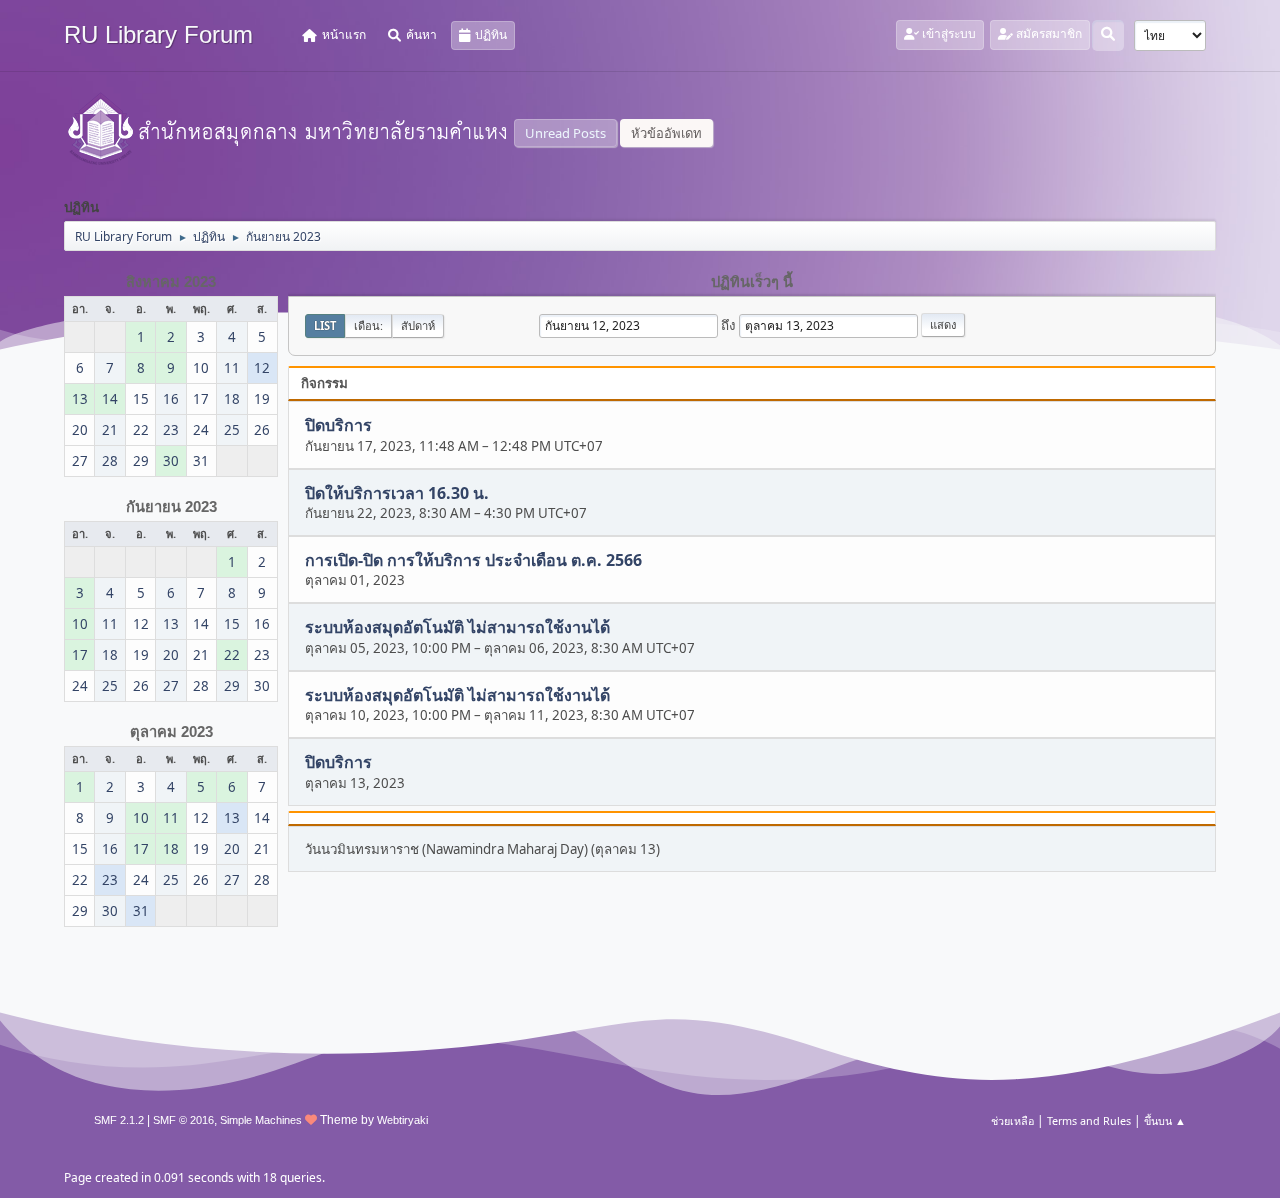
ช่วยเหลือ (1012, 1120)
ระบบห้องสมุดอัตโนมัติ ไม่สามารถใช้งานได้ (457, 628)
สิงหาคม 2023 (171, 282)
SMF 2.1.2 (119, 1120)
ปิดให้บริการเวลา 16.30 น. (397, 493)
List (325, 325)
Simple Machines (261, 1120)
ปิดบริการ (338, 426)
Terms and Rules (1089, 1120)
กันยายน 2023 (171, 507)
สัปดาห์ (418, 325)
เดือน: (368, 325)
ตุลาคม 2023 (171, 732)
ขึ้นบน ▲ (1165, 1120)
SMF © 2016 (183, 1120)
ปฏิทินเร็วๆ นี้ (752, 282)
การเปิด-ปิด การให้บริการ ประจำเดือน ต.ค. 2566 (473, 560)
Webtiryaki (402, 1120)
